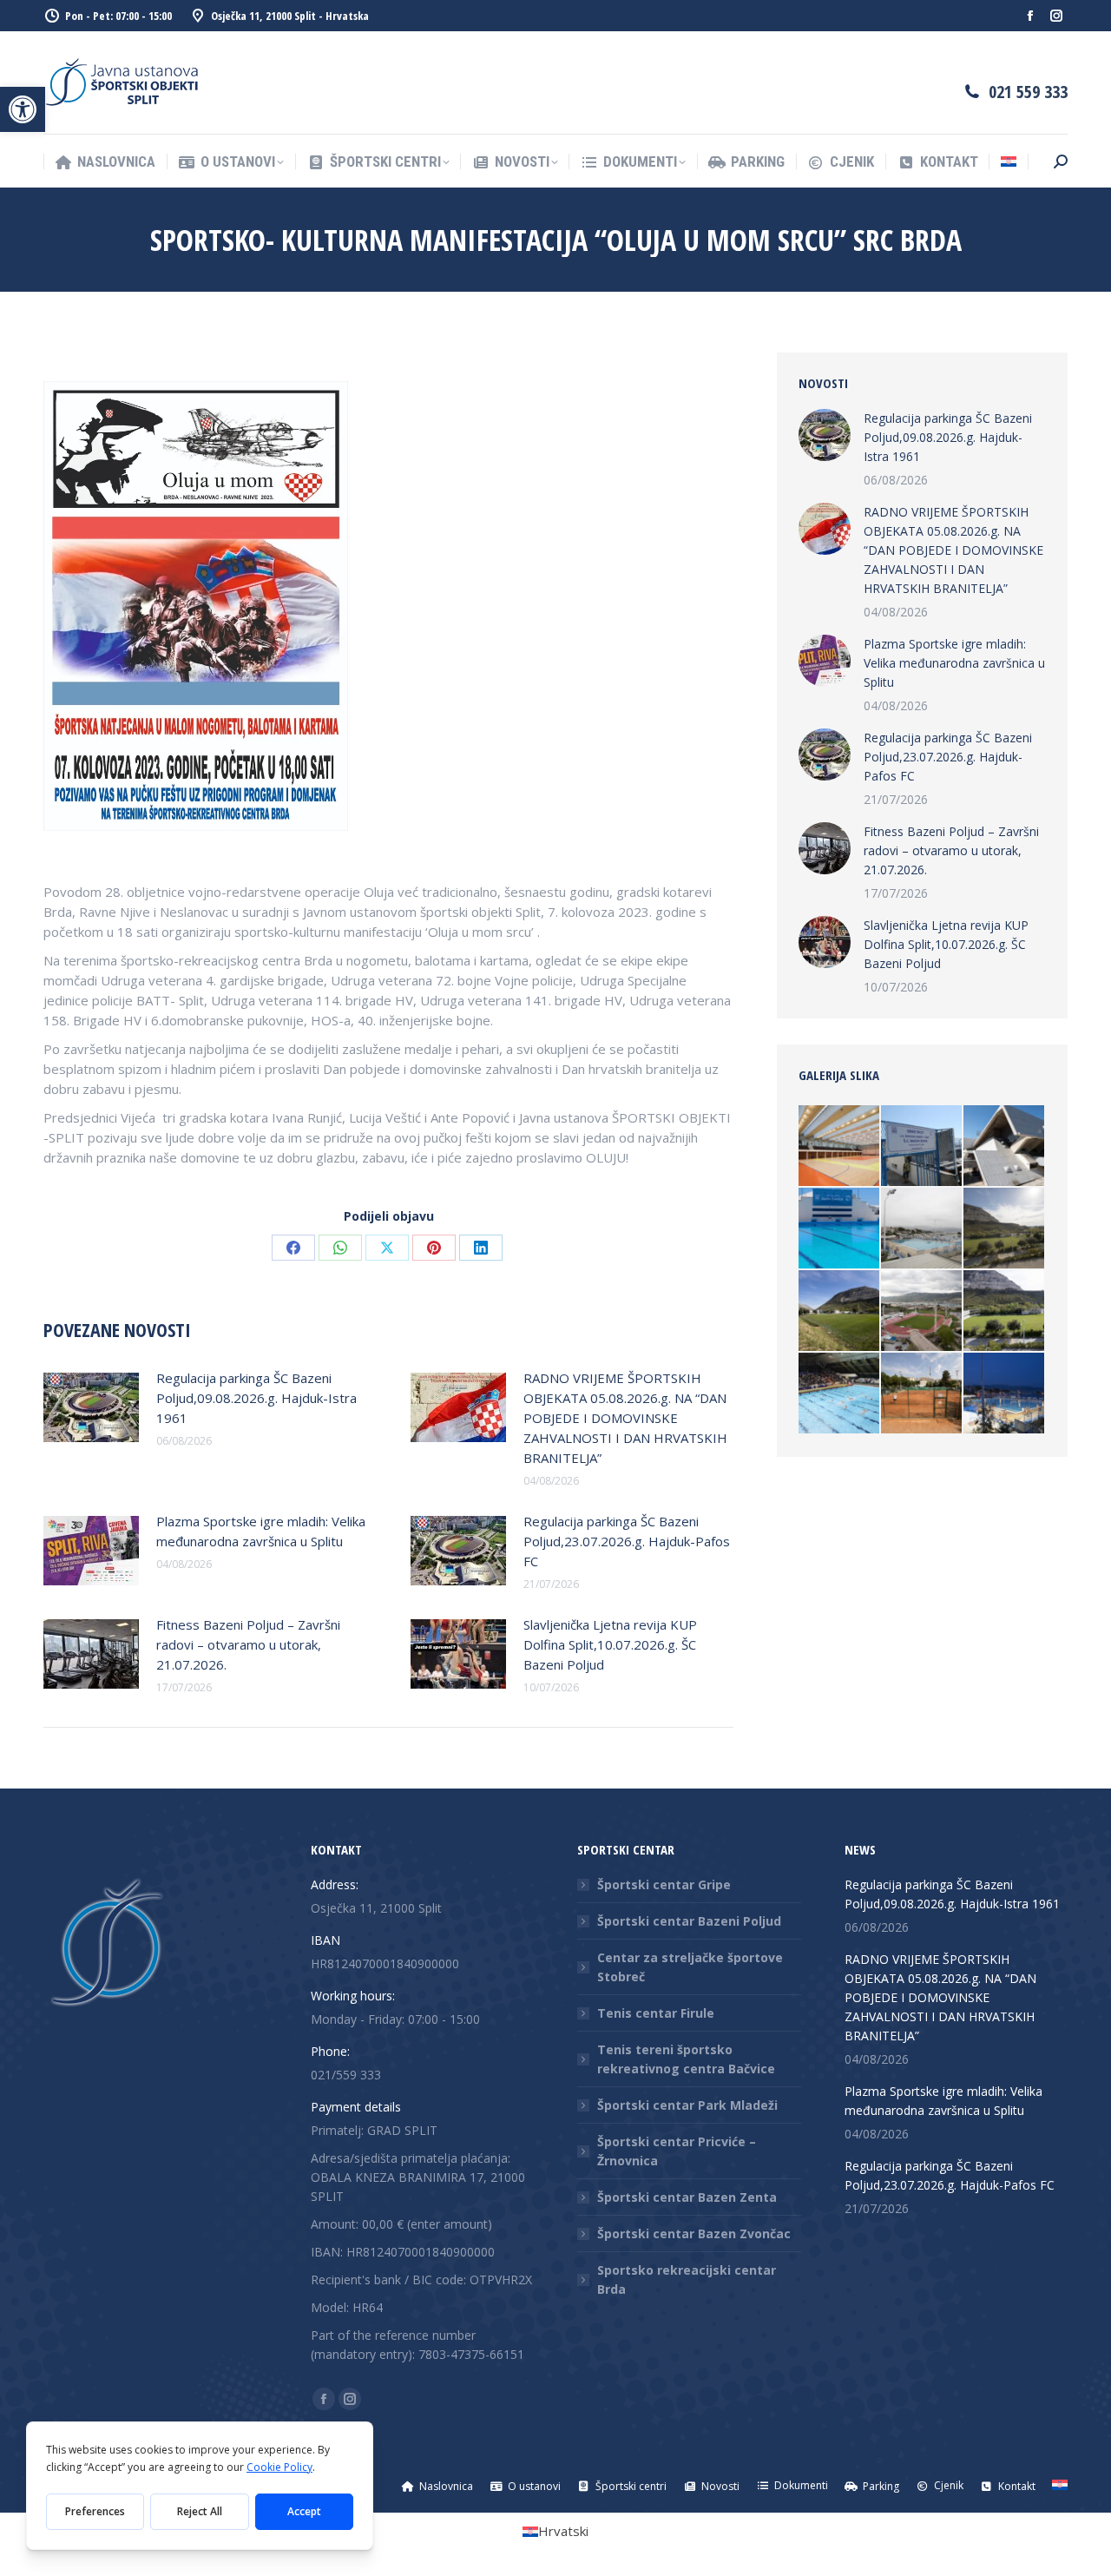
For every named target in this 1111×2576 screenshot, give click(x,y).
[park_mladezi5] (922, 1311)
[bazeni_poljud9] (840, 1146)
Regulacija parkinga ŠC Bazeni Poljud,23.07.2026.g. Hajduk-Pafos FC (627, 1541)
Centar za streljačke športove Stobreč (690, 1967)
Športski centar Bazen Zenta (687, 2197)
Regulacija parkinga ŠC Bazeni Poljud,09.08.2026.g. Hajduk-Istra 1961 (256, 1398)
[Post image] (91, 1407)
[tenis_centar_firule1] (922, 1394)
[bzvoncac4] (840, 1229)
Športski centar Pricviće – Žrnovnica (677, 2151)
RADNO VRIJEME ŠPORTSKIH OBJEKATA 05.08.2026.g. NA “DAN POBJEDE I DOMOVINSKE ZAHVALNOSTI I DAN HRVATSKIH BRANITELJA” (625, 1418)
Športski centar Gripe (664, 1884)
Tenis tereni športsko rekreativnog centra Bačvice (686, 2059)
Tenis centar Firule (656, 2013)
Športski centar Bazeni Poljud (689, 1921)
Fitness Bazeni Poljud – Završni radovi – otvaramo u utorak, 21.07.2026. (248, 1644)
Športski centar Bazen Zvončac (694, 2233)
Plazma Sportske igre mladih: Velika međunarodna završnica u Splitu (261, 1531)
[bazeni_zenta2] (922, 1229)
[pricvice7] (1005, 1311)
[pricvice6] (1005, 1229)
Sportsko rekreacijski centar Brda (687, 2280)
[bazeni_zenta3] (922, 1146)
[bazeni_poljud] (840, 1394)
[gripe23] (1005, 1146)
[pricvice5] (840, 1311)
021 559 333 (1028, 92)
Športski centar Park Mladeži (687, 2105)
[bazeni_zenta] (1005, 1394)
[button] (23, 109)
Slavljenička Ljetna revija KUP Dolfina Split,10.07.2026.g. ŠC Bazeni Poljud (610, 1644)
